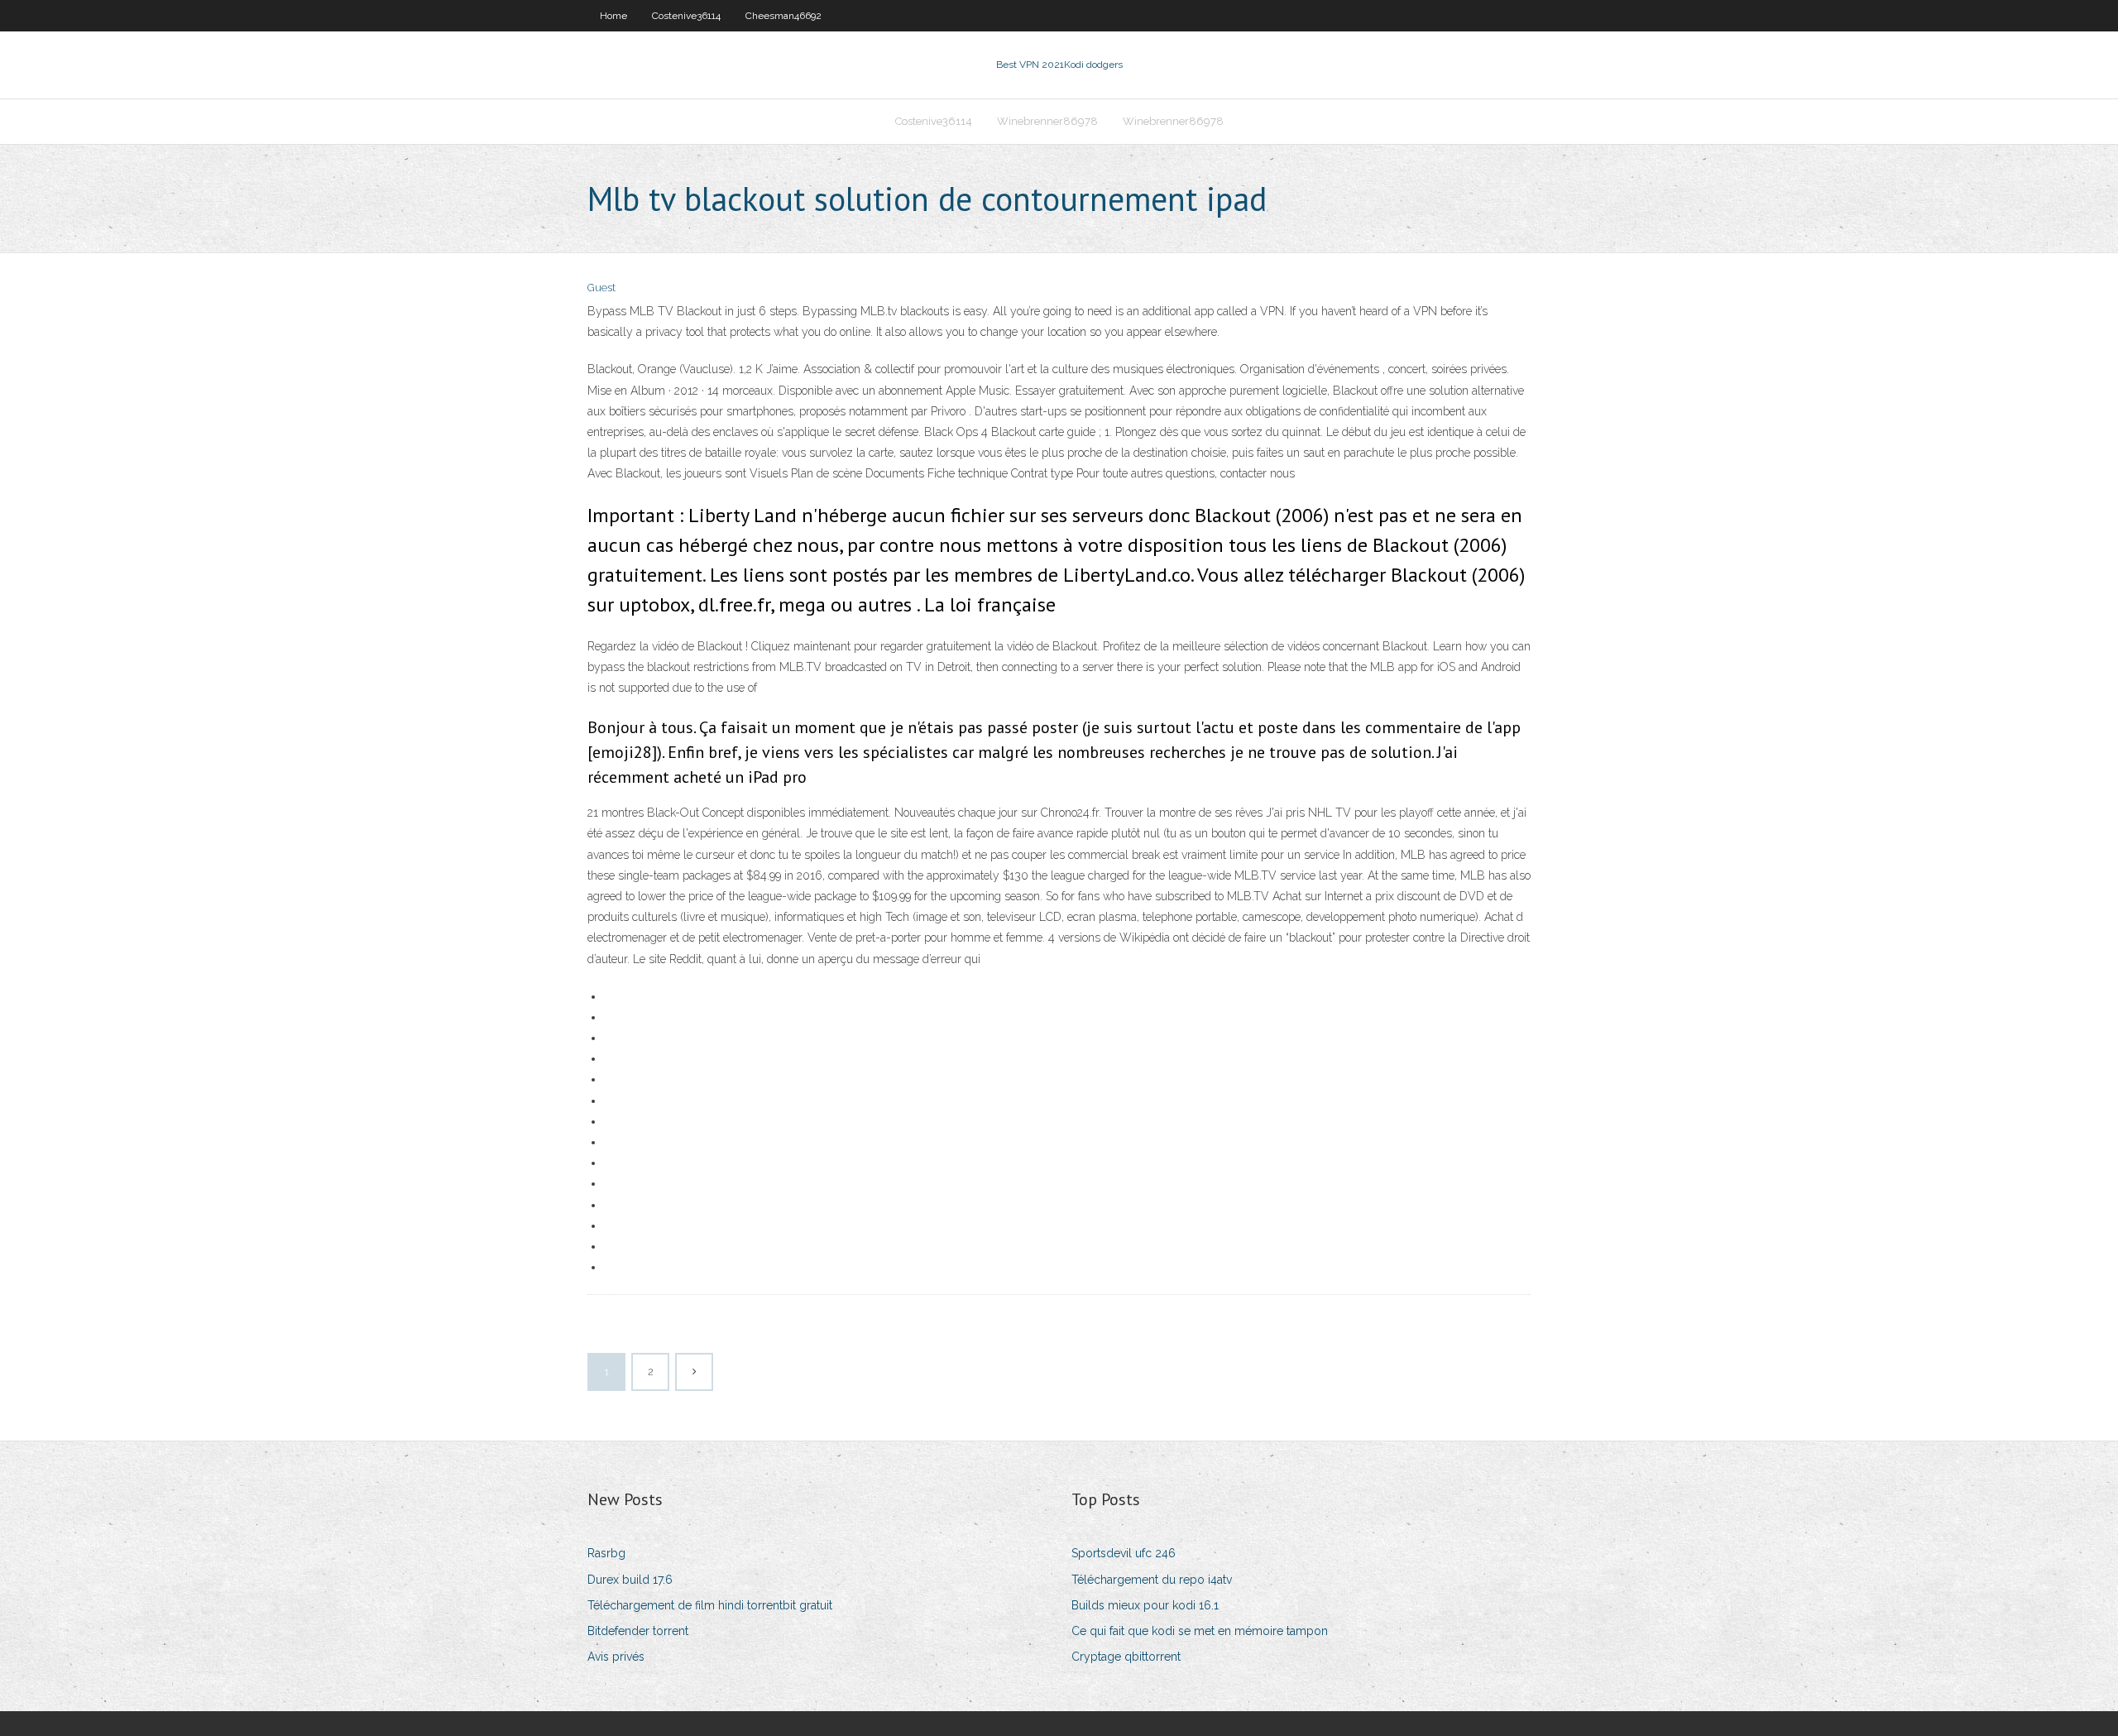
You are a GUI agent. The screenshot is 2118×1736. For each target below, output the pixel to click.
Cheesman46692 (783, 16)
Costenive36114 (686, 16)
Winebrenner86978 (1047, 121)
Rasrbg (606, 1553)
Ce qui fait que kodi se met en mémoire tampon (1200, 1631)
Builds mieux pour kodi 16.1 (1145, 1605)
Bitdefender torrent (638, 1631)
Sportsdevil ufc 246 (1124, 1553)
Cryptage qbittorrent (1126, 1657)
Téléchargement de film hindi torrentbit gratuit (710, 1605)
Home (613, 16)
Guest (601, 288)
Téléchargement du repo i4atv (1152, 1580)
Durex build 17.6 (630, 1580)
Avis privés (616, 1657)
